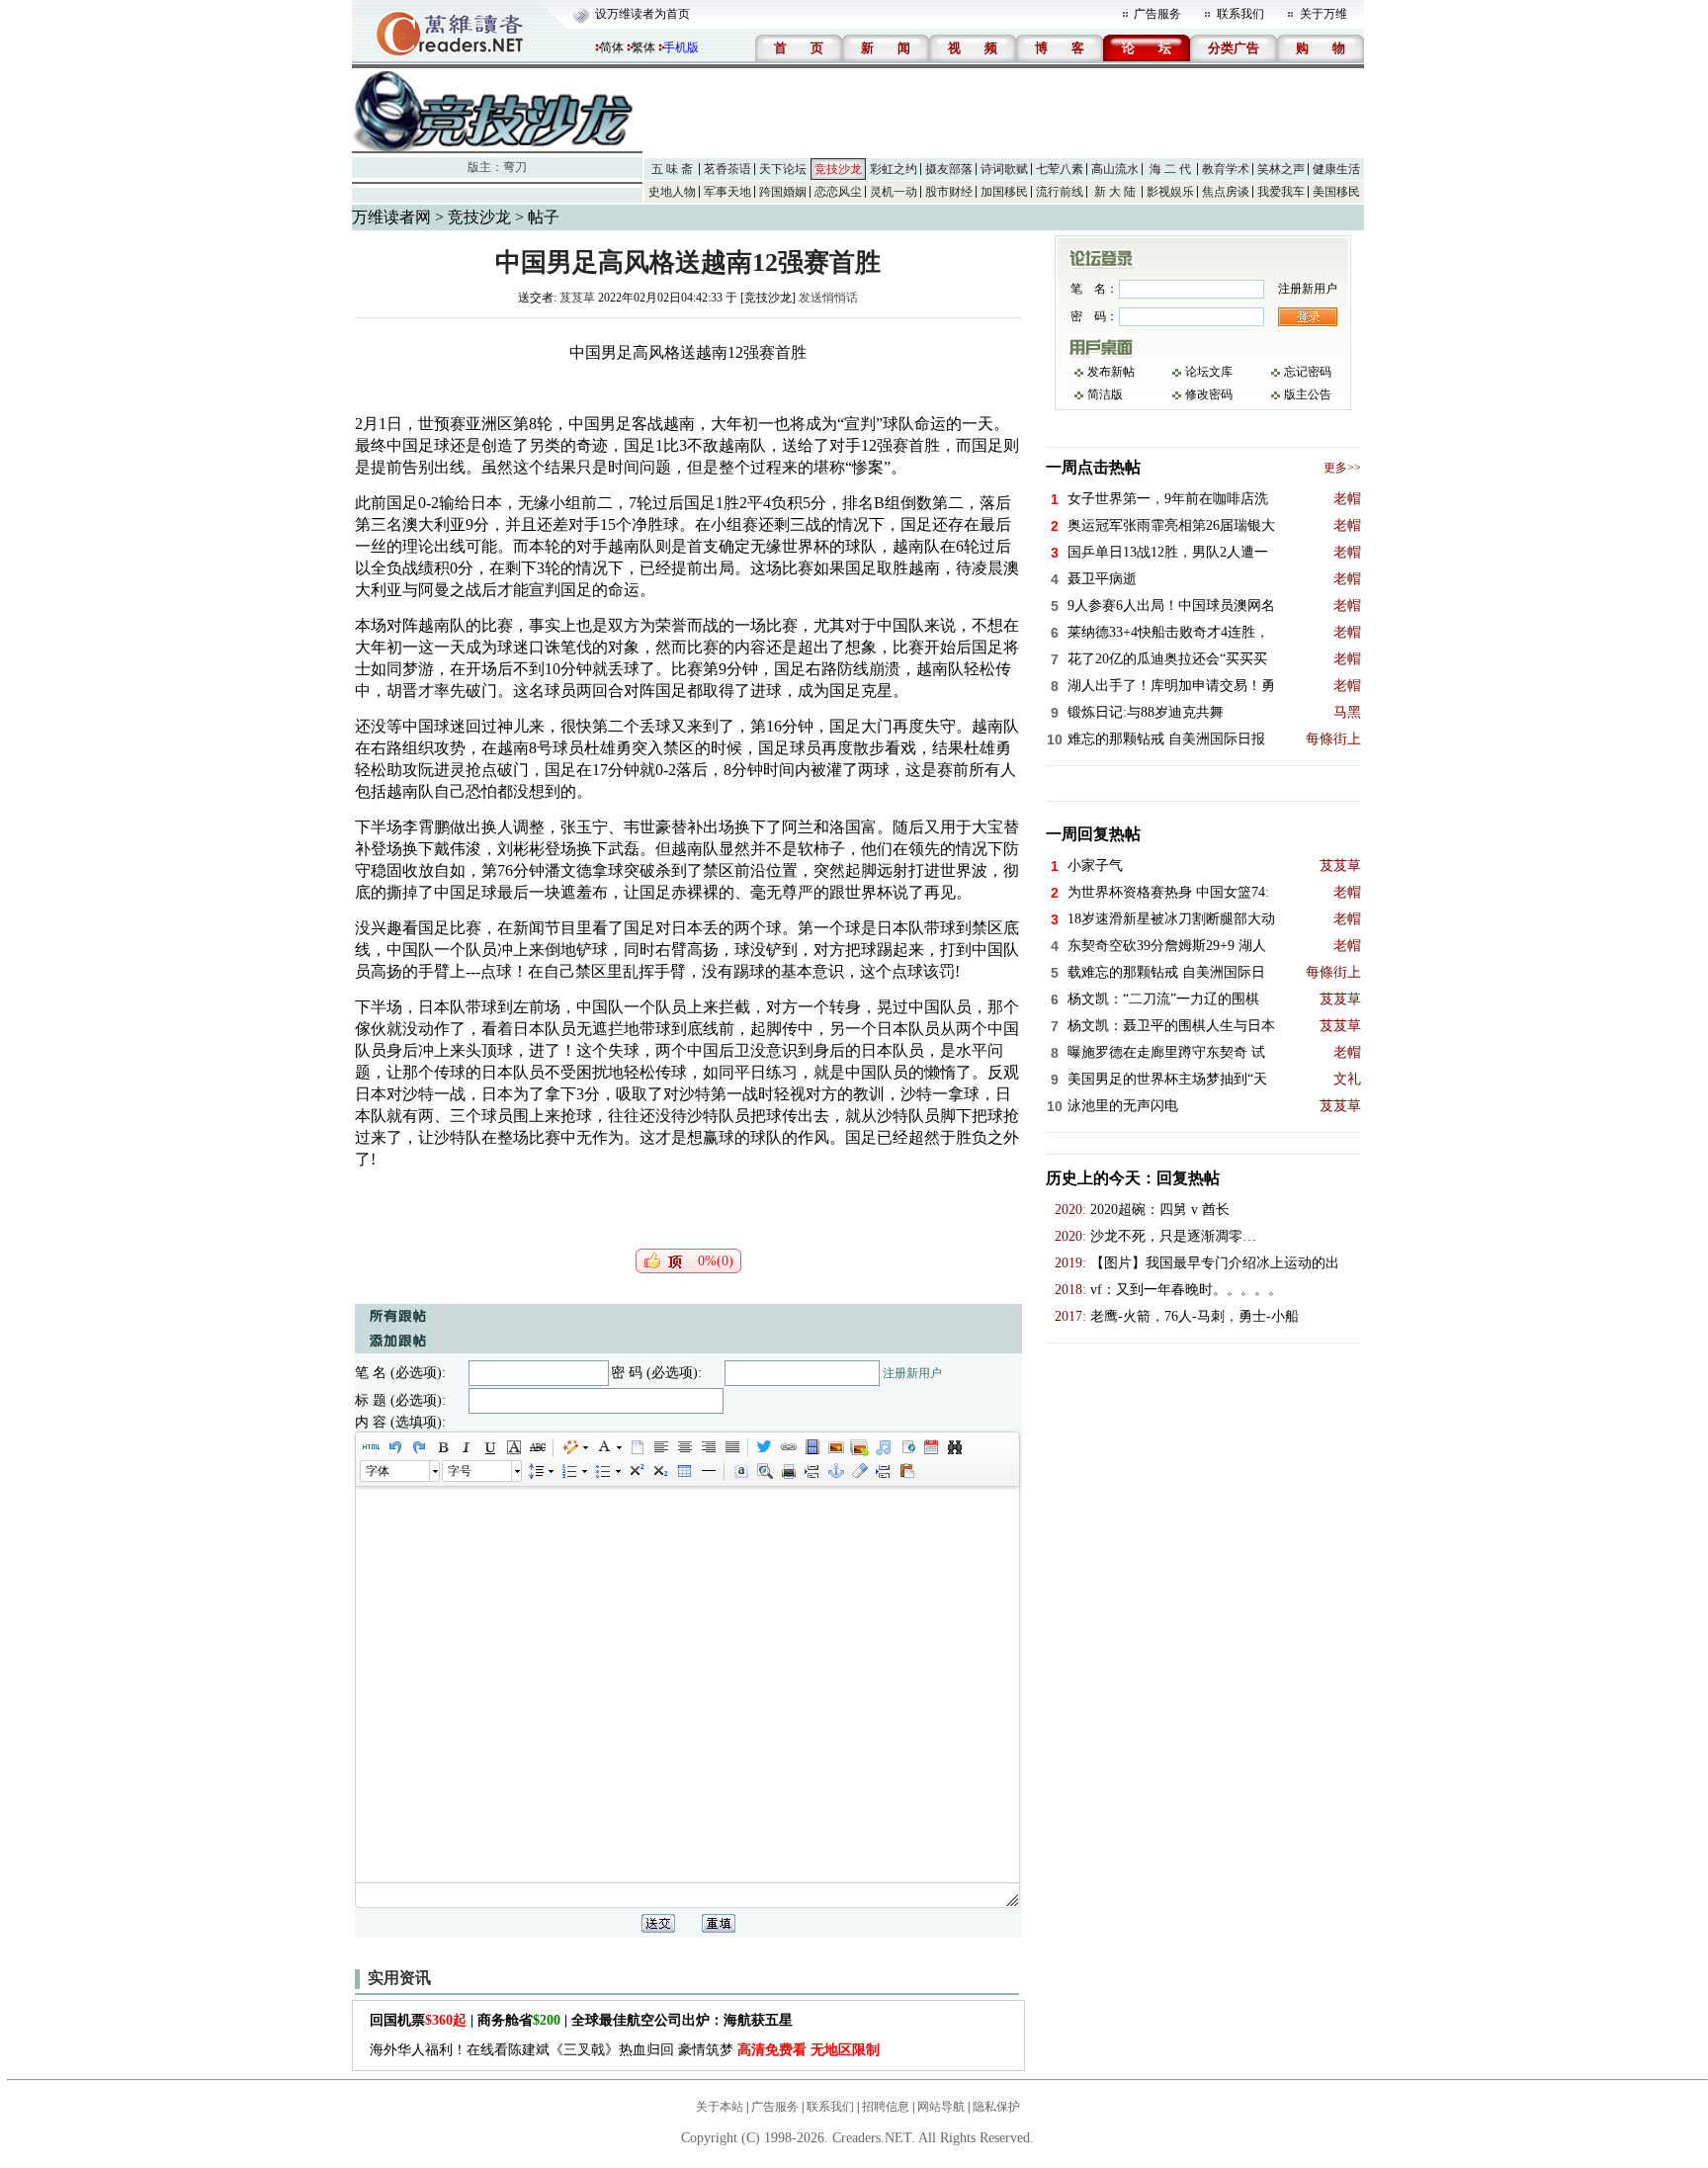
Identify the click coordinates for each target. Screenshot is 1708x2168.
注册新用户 (912, 1373)
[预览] (764, 1471)
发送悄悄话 (828, 298)
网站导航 (941, 2107)
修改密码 (1209, 394)
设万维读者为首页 (642, 14)
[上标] (636, 1471)
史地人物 (672, 192)
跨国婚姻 (783, 192)
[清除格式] (859, 1471)
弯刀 (515, 167)
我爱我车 (1281, 192)
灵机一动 (894, 192)
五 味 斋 (672, 169)
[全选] (740, 1471)
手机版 (681, 47)
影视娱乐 (1170, 192)
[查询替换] (954, 1447)
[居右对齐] (708, 1447)
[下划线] (489, 1447)
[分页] (811, 1471)
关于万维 (1324, 14)
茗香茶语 (727, 169)
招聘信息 (886, 2107)
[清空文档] (637, 1447)
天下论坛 (783, 169)
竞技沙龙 (838, 169)
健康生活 (1336, 169)
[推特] (764, 1447)
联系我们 (1240, 14)
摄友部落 (949, 169)
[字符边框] (513, 1447)
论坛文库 (1209, 372)
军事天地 (727, 192)
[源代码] (371, 1447)
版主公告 (1308, 394)
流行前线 (1060, 192)
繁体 (643, 47)
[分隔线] (708, 1471)
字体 (378, 1471)
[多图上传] (859, 1447)
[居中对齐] (684, 1447)
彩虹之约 (894, 169)
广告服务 (1157, 14)
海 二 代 (1170, 169)
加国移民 (1004, 192)
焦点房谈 (1226, 192)
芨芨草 (577, 298)
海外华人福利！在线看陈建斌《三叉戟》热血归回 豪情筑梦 (625, 2050)
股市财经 (949, 192)
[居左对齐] (660, 1447)
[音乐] (883, 1447)
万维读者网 (391, 217)
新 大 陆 (1115, 192)
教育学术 (1226, 169)
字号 (460, 1471)
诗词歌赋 (1004, 169)
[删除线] (537, 1447)
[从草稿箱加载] (906, 1471)
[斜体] (466, 1447)
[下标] (659, 1471)
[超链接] (788, 1447)
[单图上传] (835, 1447)
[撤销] (394, 1447)
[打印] (788, 1471)
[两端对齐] (731, 1447)
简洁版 (1105, 394)
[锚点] (835, 1471)
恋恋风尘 (838, 192)
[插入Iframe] (906, 1447)
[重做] (418, 1447)
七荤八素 (1060, 169)
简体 (612, 47)
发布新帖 (1111, 372)
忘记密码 (1308, 372)
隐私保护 (996, 2107)
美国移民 (1336, 192)
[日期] (930, 1447)
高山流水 (1115, 169)
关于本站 (720, 2107)
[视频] (811, 1447)
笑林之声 (1281, 169)
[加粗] (442, 1447)
